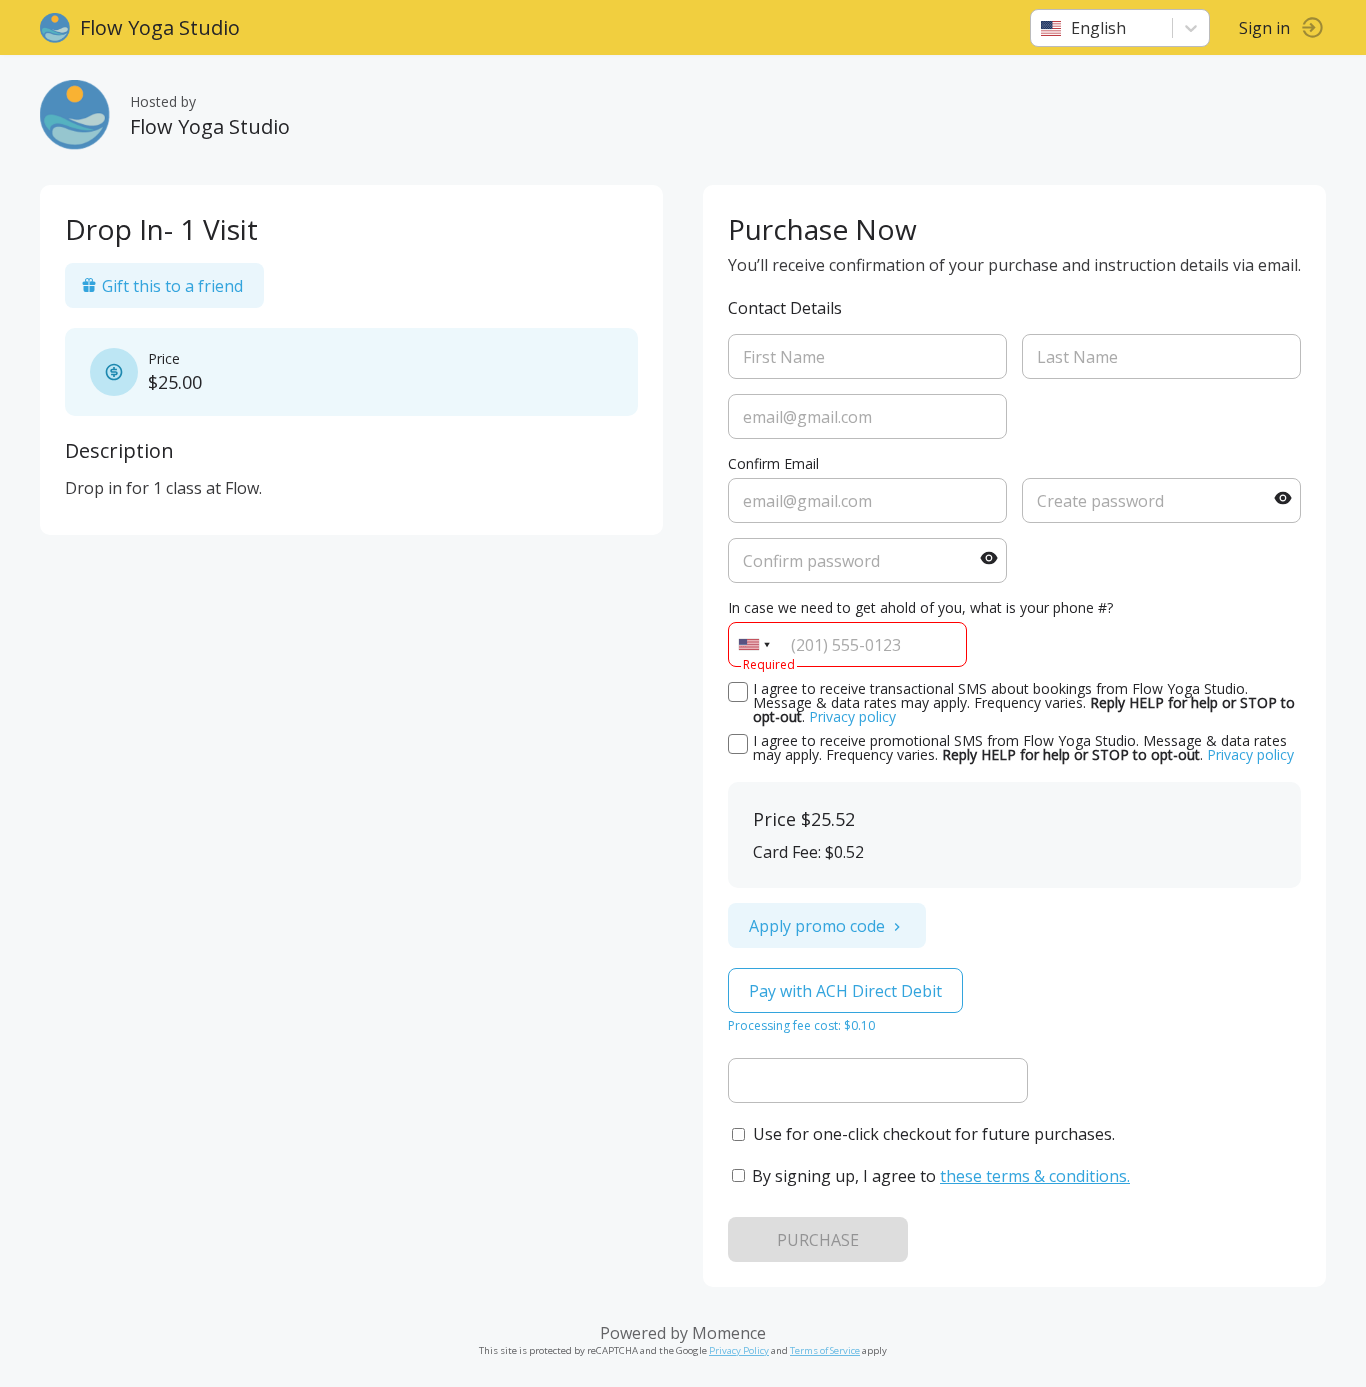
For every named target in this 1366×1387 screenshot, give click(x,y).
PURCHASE (818, 1240)
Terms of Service (825, 1350)
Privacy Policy (739, 1350)
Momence (729, 1333)
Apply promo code (817, 926)
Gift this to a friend (172, 286)
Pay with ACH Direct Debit (845, 991)
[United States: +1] (754, 644)
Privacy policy (852, 716)
